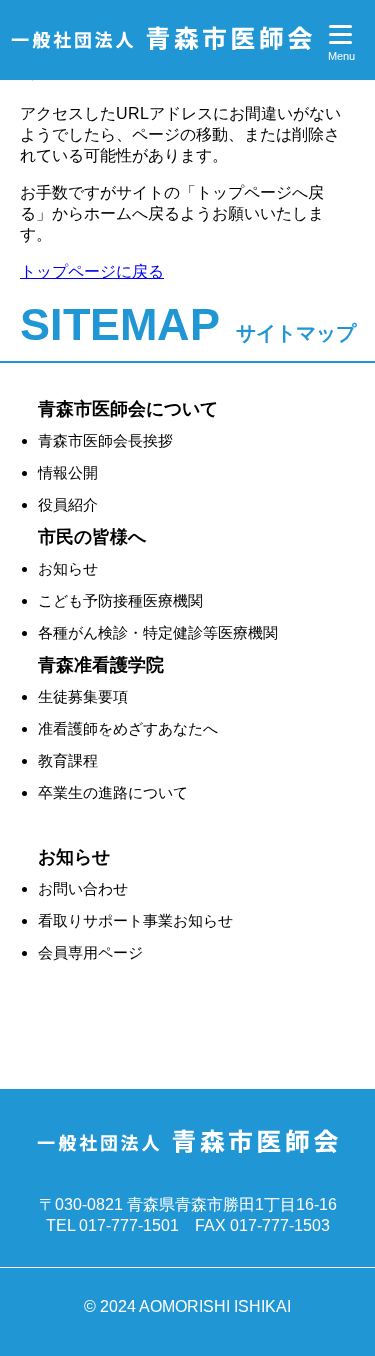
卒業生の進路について (113, 792)
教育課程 (68, 760)
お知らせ (68, 568)
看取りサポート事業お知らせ (135, 920)
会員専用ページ (90, 952)
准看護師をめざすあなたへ (128, 728)
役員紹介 (68, 504)
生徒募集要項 (83, 696)
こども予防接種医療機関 (120, 600)
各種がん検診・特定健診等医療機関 (158, 632)
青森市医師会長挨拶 (105, 440)
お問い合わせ (83, 888)
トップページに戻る (92, 271)
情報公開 (68, 472)
